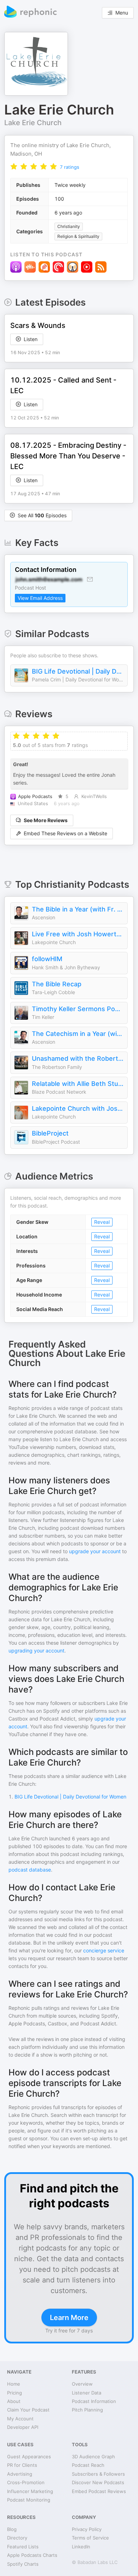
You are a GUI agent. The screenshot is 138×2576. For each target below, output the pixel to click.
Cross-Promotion (26, 2482)
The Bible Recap (57, 984)
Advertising (20, 2474)
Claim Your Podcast (28, 2410)
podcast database (30, 1870)
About (14, 2401)
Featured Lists (23, 2547)
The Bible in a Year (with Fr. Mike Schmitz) (78, 909)
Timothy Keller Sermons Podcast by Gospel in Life (78, 1009)
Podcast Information (94, 2401)
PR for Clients (22, 2465)
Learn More (69, 2318)
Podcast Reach (88, 2465)
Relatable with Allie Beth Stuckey (78, 1084)
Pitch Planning (87, 2410)
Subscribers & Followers (98, 2474)
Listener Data (87, 2393)
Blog (12, 2529)
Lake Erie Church (33, 123)
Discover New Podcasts (98, 2482)
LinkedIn (81, 2547)
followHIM (47, 959)
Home (14, 2384)
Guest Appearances (29, 2457)
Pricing (15, 2393)
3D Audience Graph (93, 2457)
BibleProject (50, 1133)
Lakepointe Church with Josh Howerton (78, 1108)
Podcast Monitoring (29, 2500)
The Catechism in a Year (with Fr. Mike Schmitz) (78, 1034)
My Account (20, 2419)
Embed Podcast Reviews (99, 2491)
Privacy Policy (87, 2529)
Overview (82, 2384)
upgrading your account (36, 1651)
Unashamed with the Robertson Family (78, 1058)
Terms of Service (90, 2538)
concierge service (104, 1950)
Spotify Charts (23, 2564)
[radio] (14, 166)
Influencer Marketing (30, 2491)
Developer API (23, 2427)
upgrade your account (95, 1551)
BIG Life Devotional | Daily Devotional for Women (78, 671)
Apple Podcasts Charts (32, 2555)
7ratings (70, 167)
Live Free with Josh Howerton (78, 934)
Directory (17, 2538)
